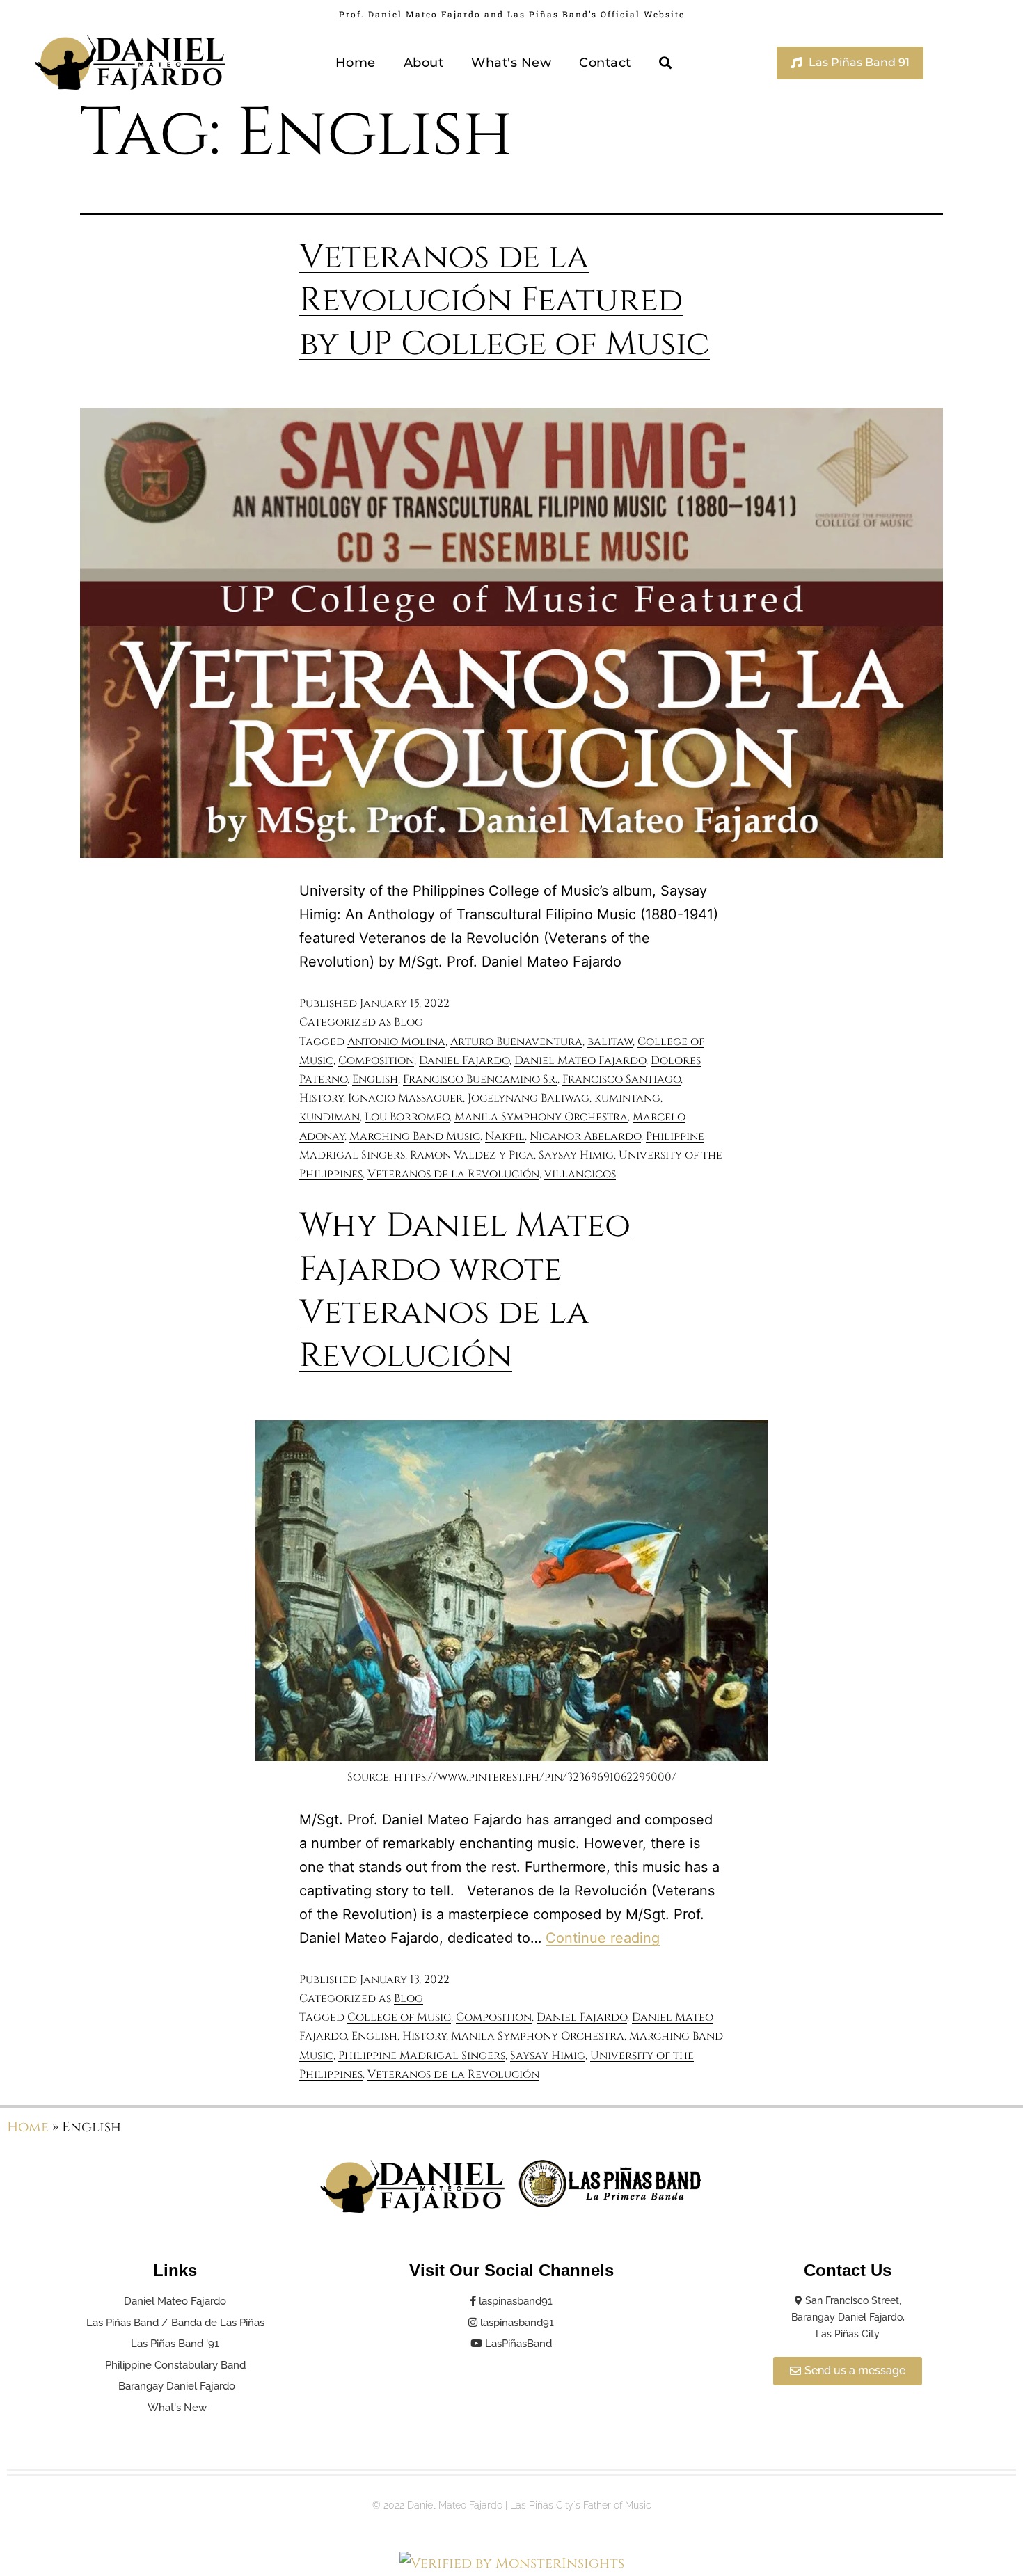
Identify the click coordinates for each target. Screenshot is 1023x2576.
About (424, 63)
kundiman (330, 1117)
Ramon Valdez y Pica (472, 1155)
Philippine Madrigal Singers (422, 2056)
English (375, 1079)
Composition (376, 1060)
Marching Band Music (415, 1136)
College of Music (399, 2017)
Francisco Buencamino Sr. (480, 1079)
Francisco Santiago (621, 1079)
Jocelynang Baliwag (529, 1098)
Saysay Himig (576, 1155)
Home (356, 63)
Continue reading (603, 1938)
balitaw (610, 1042)
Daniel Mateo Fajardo (580, 1060)
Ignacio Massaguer (405, 1098)
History (321, 1098)
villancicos (580, 1174)
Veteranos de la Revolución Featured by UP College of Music (505, 301)
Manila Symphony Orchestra (541, 1117)
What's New (511, 63)
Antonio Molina (396, 1042)
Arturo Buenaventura (516, 1042)
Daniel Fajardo (464, 1060)
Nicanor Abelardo (585, 1136)
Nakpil (505, 1136)
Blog (409, 1022)
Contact (605, 63)
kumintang (627, 1098)
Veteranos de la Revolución (453, 1174)
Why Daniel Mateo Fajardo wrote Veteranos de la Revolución (465, 1291)
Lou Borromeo (407, 1117)
